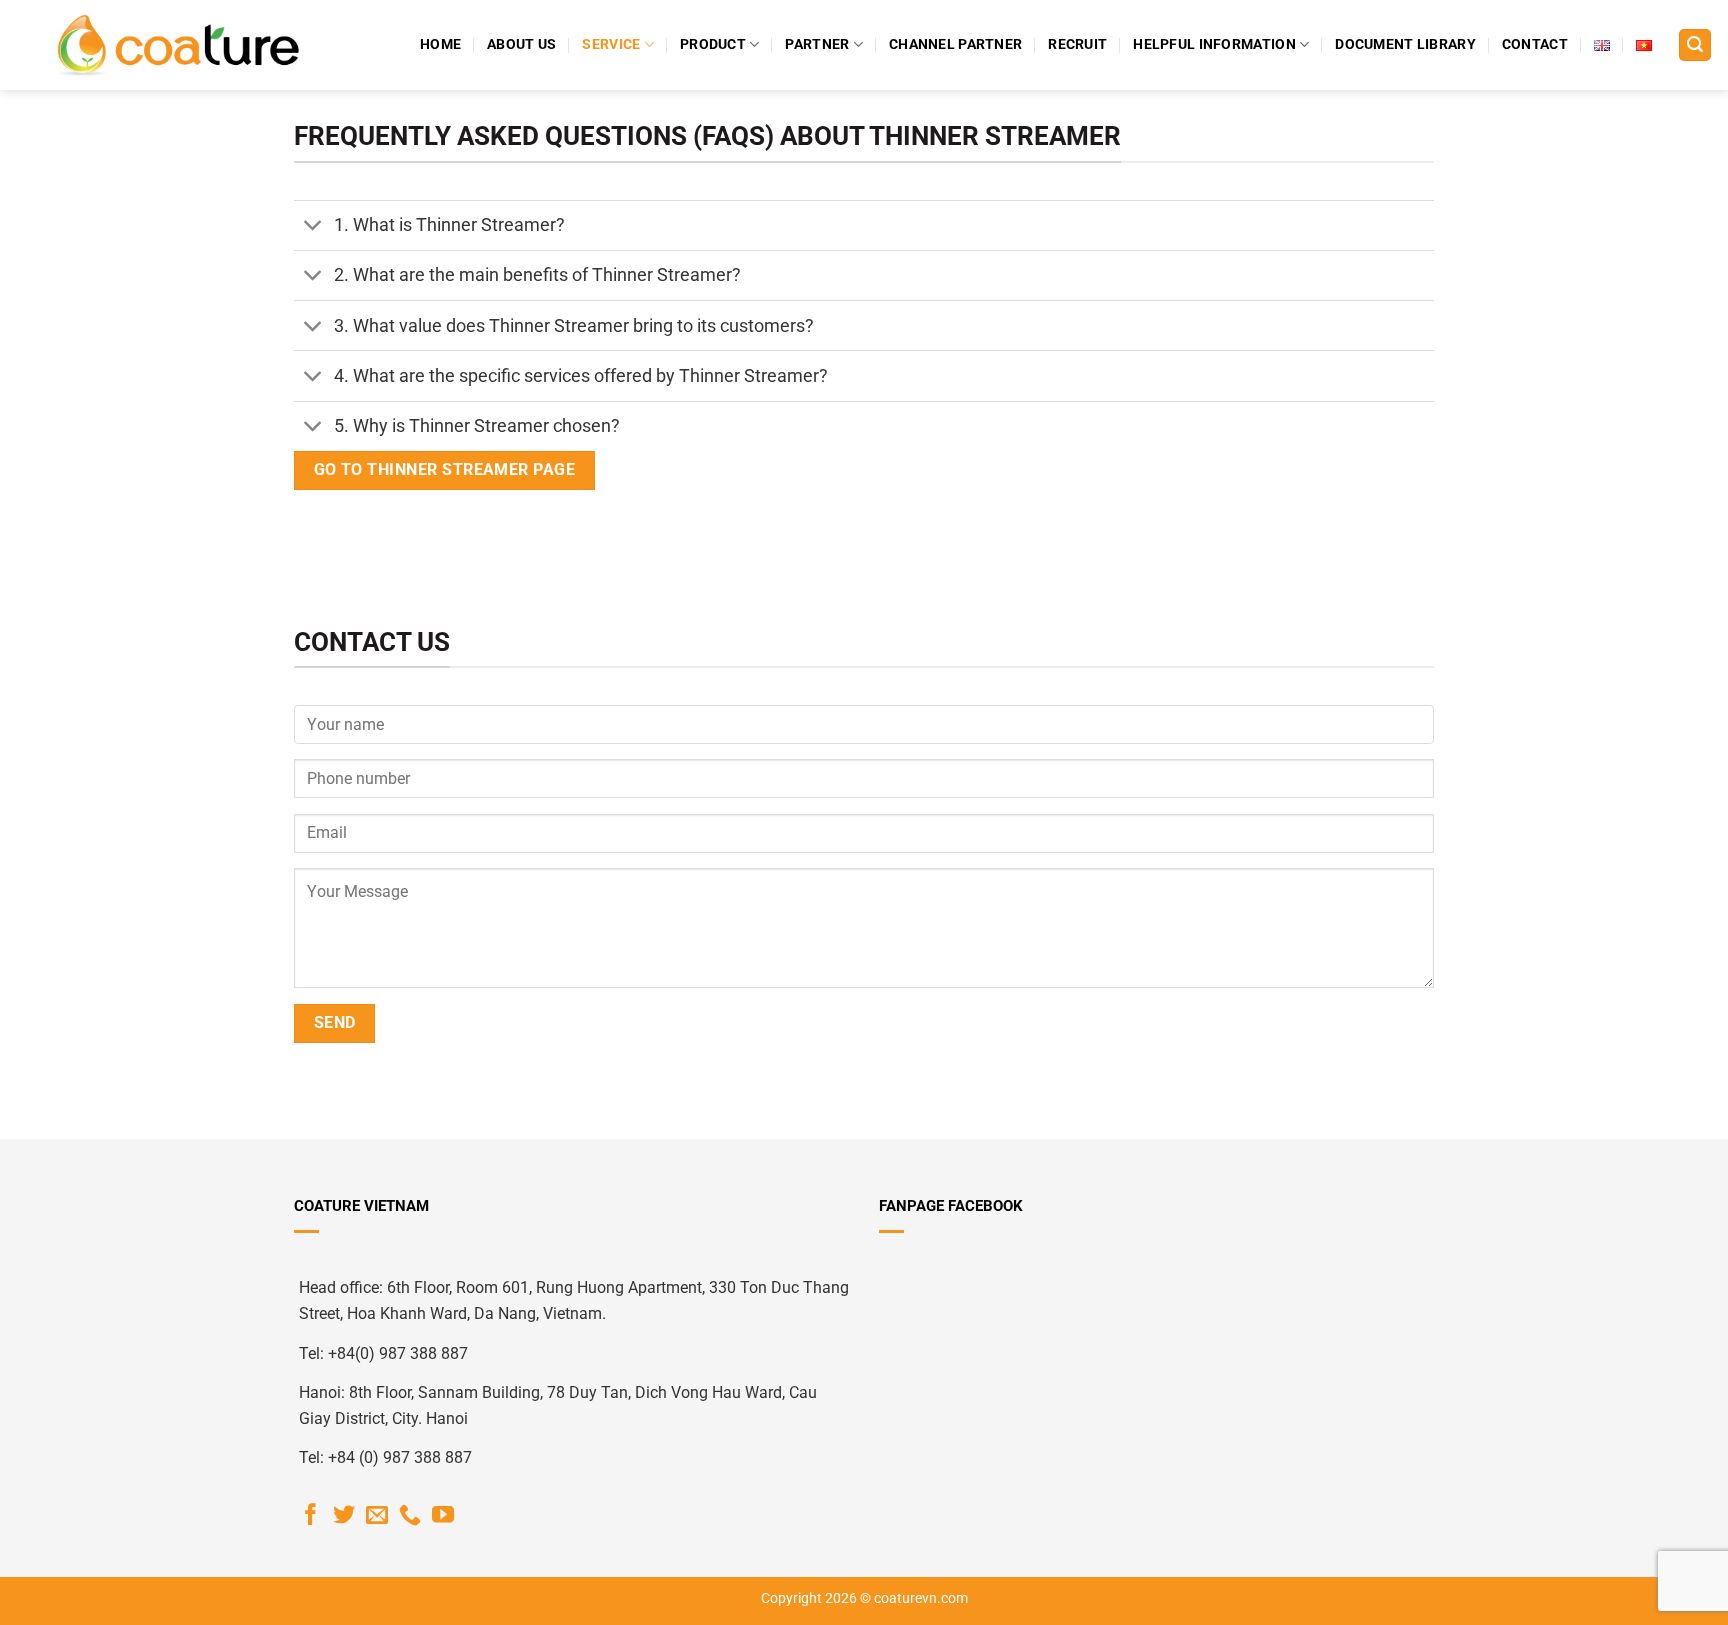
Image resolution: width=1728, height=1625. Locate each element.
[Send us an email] (377, 1516)
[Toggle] (313, 227)
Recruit (1077, 44)
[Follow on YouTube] (443, 1516)
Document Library (1405, 44)
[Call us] (410, 1516)
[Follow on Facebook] (311, 1516)
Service (611, 44)
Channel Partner (955, 44)
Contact (1535, 44)
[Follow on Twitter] (344, 1516)
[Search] (1695, 45)
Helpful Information (1214, 44)
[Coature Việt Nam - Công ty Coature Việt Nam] (177, 44)
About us (521, 44)
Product (713, 44)
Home (440, 44)
